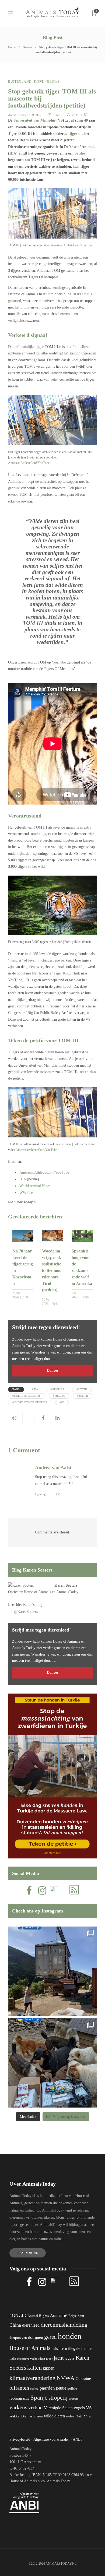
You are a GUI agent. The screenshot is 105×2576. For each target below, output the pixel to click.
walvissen (36, 2416)
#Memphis (57, 1389)
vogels (79, 2408)
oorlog (34, 2389)
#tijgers (59, 1396)
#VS (62, 1402)
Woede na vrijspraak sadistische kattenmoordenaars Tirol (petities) (52, 1270)
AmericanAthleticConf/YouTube (72, 245)
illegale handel (80, 2348)
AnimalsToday (17, 115)
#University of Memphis (30, 1402)
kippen (49, 2368)
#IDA (35, 1389)
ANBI (77, 2439)
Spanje (39, 2397)
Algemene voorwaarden (51, 2439)
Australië (59, 2315)
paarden (47, 2388)
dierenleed (31, 2325)
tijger (73, 134)
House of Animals (37, 1592)
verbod (36, 2408)
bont (81, 2316)
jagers (70, 2358)
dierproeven (18, 2338)
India (13, 2359)
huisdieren (59, 2349)
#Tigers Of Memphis (27, 1396)
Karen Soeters (66, 1585)
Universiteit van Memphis (34, 120)
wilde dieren (54, 2416)
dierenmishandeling (64, 2325)
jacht (59, 2358)
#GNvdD (18, 2315)
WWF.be (26, 1193)
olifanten (19, 2388)
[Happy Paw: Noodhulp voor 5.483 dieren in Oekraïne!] (52, 2063)
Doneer (53, 1370)
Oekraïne (83, 2379)
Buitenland (20, 82)
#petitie (82, 1389)
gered (50, 2337)
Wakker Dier (18, 2416)
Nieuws (27, 47)
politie (72, 2389)
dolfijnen (36, 2337)
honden (70, 2336)
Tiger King (62, 973)
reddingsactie (19, 2398)
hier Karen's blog (29, 1605)
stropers (73, 2399)
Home (12, 47)
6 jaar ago (41, 1494)
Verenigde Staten (58, 2408)
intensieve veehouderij (31, 2359)
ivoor (49, 2359)
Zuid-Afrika (84, 2416)
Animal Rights (38, 2316)
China (15, 2325)
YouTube (59, 662)
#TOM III (83, 1396)
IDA (13, 153)
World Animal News (35, 1186)
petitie (80, 153)
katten (34, 2368)
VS (89, 2408)
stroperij (58, 2398)
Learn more (28, 2253)
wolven (71, 2416)
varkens (18, 2407)
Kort (39, 82)
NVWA (66, 2378)
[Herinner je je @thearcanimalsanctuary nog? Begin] (52, 1971)
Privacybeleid (20, 2439)
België (72, 2316)
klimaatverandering (32, 2378)
